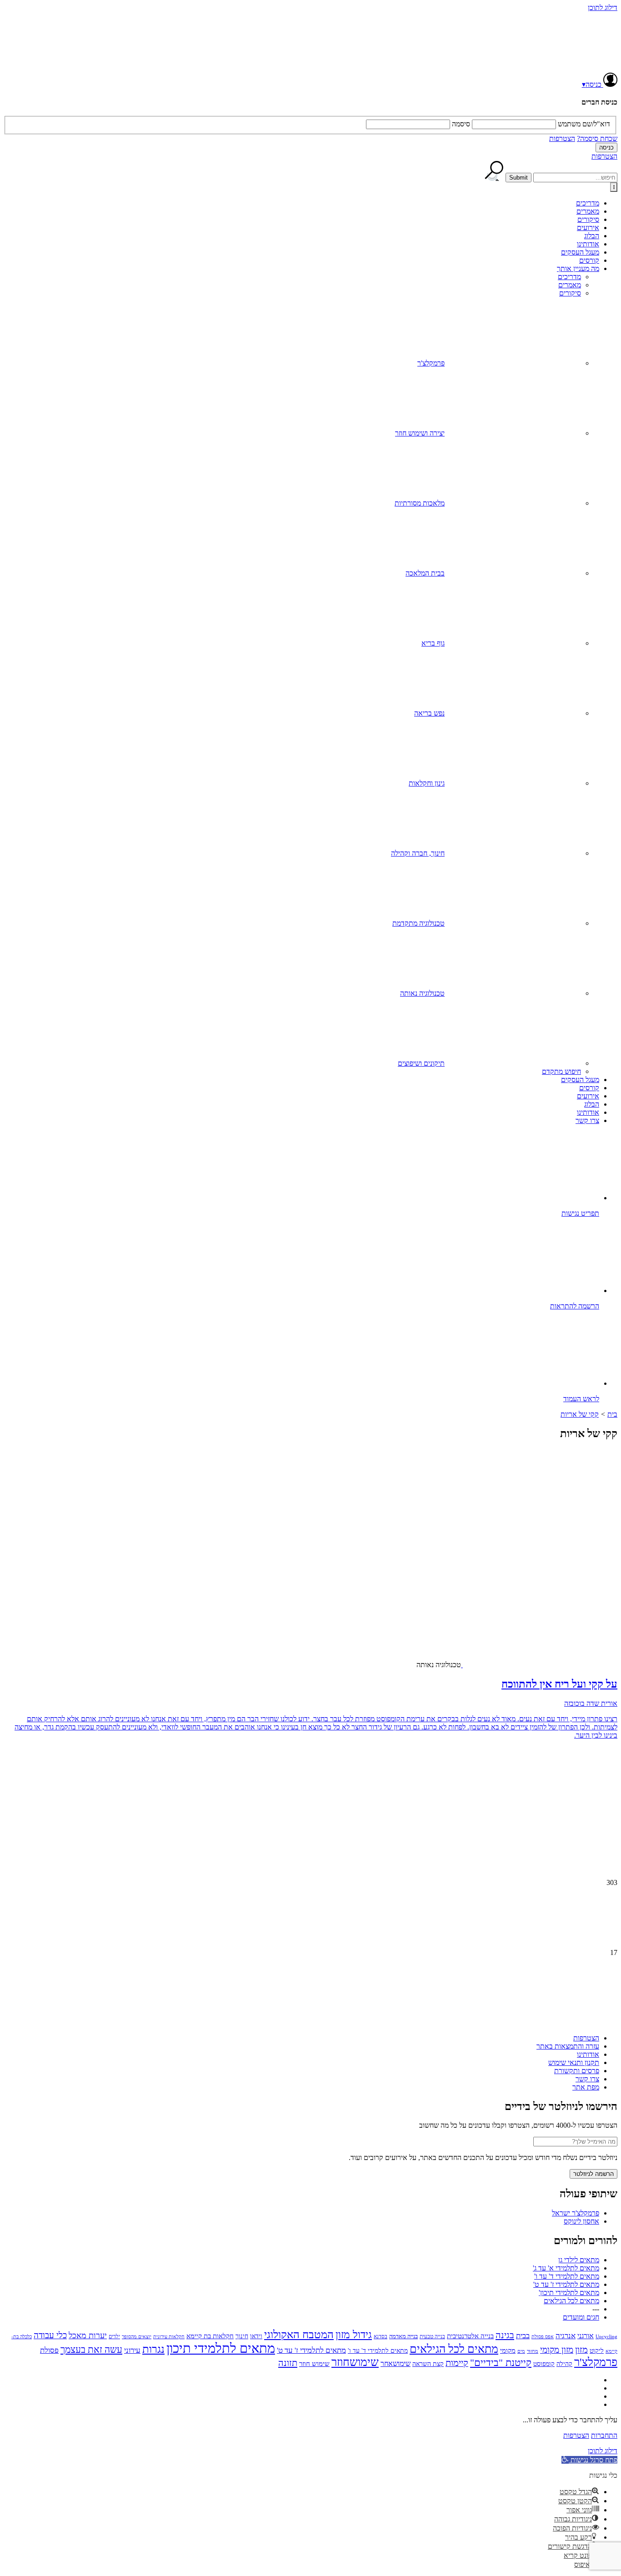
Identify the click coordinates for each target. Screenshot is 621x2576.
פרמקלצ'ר (431, 363)
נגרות (153, 2349)
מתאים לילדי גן (579, 2260)
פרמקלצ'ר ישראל (576, 2213)
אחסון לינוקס (581, 2221)
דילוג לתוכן (603, 8)
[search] (575, 178)
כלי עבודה (50, 2335)
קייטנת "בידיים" (501, 2363)
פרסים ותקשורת (577, 2071)
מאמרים (588, 211)
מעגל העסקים (580, 252)
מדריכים (588, 203)
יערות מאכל (88, 2335)
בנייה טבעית (432, 2336)
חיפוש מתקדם (561, 1071)
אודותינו (588, 244)
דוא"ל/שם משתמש (584, 124)
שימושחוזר (355, 2362)
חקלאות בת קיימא (210, 2336)
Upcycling (606, 2336)
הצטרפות (562, 138)
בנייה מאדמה (403, 2336)
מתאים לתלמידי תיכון (221, 2348)
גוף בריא (433, 643)
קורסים (589, 260)
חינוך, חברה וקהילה (418, 853)
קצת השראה (428, 2364)
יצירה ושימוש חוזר (420, 433)
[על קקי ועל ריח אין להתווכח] (546, 1587)
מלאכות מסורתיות (420, 503)
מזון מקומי (557, 2350)
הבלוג (592, 236)
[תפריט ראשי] (614, 187)
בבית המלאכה (425, 573)
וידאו (256, 2336)
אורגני (586, 2336)
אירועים (588, 228)
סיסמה (461, 124)
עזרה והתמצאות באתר (568, 2046)
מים (521, 2351)
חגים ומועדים (581, 2317)
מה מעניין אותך (578, 268)
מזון (581, 2350)
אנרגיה (566, 2336)
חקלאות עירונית (169, 2337)
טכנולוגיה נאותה (422, 993)
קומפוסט (544, 2364)
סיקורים (588, 219)
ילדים (114, 2337)
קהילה (564, 2364)
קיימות (457, 2363)
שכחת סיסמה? (597, 138)
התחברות (604, 2435)
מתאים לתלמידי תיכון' (569, 2293)
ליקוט (597, 2350)
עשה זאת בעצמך (91, 2350)
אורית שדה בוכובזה (591, 1703)
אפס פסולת (543, 2336)
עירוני (132, 2350)
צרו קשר (587, 1120)
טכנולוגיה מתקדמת (418, 923)
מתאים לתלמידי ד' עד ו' (567, 2276)
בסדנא (381, 2336)
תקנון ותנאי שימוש (574, 2062)
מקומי (508, 2350)
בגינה (505, 2335)
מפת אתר (586, 2087)
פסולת (49, 2350)
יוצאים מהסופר (137, 2336)
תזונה (288, 2363)
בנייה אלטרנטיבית (470, 2336)
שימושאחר (396, 2363)
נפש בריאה (429, 713)
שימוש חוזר (314, 2363)
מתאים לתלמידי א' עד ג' (566, 2268)
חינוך (242, 2336)
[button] (589, 2460)
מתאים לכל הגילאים (571, 2301)
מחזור (533, 2351)
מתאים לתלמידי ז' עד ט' (566, 2284)
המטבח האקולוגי (299, 2335)
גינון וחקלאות (427, 783)
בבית (523, 2336)
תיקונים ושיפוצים (421, 1063)
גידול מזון (354, 2335)
